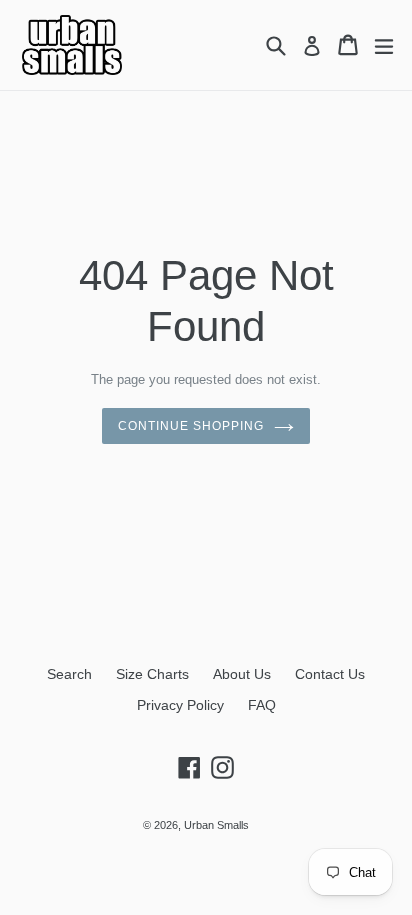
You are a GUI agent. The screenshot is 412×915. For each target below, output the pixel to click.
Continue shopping (190, 426)
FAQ (262, 705)
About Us (242, 674)
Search (69, 674)
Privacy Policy (180, 705)
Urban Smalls (216, 825)
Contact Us (330, 674)
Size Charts (152, 674)
